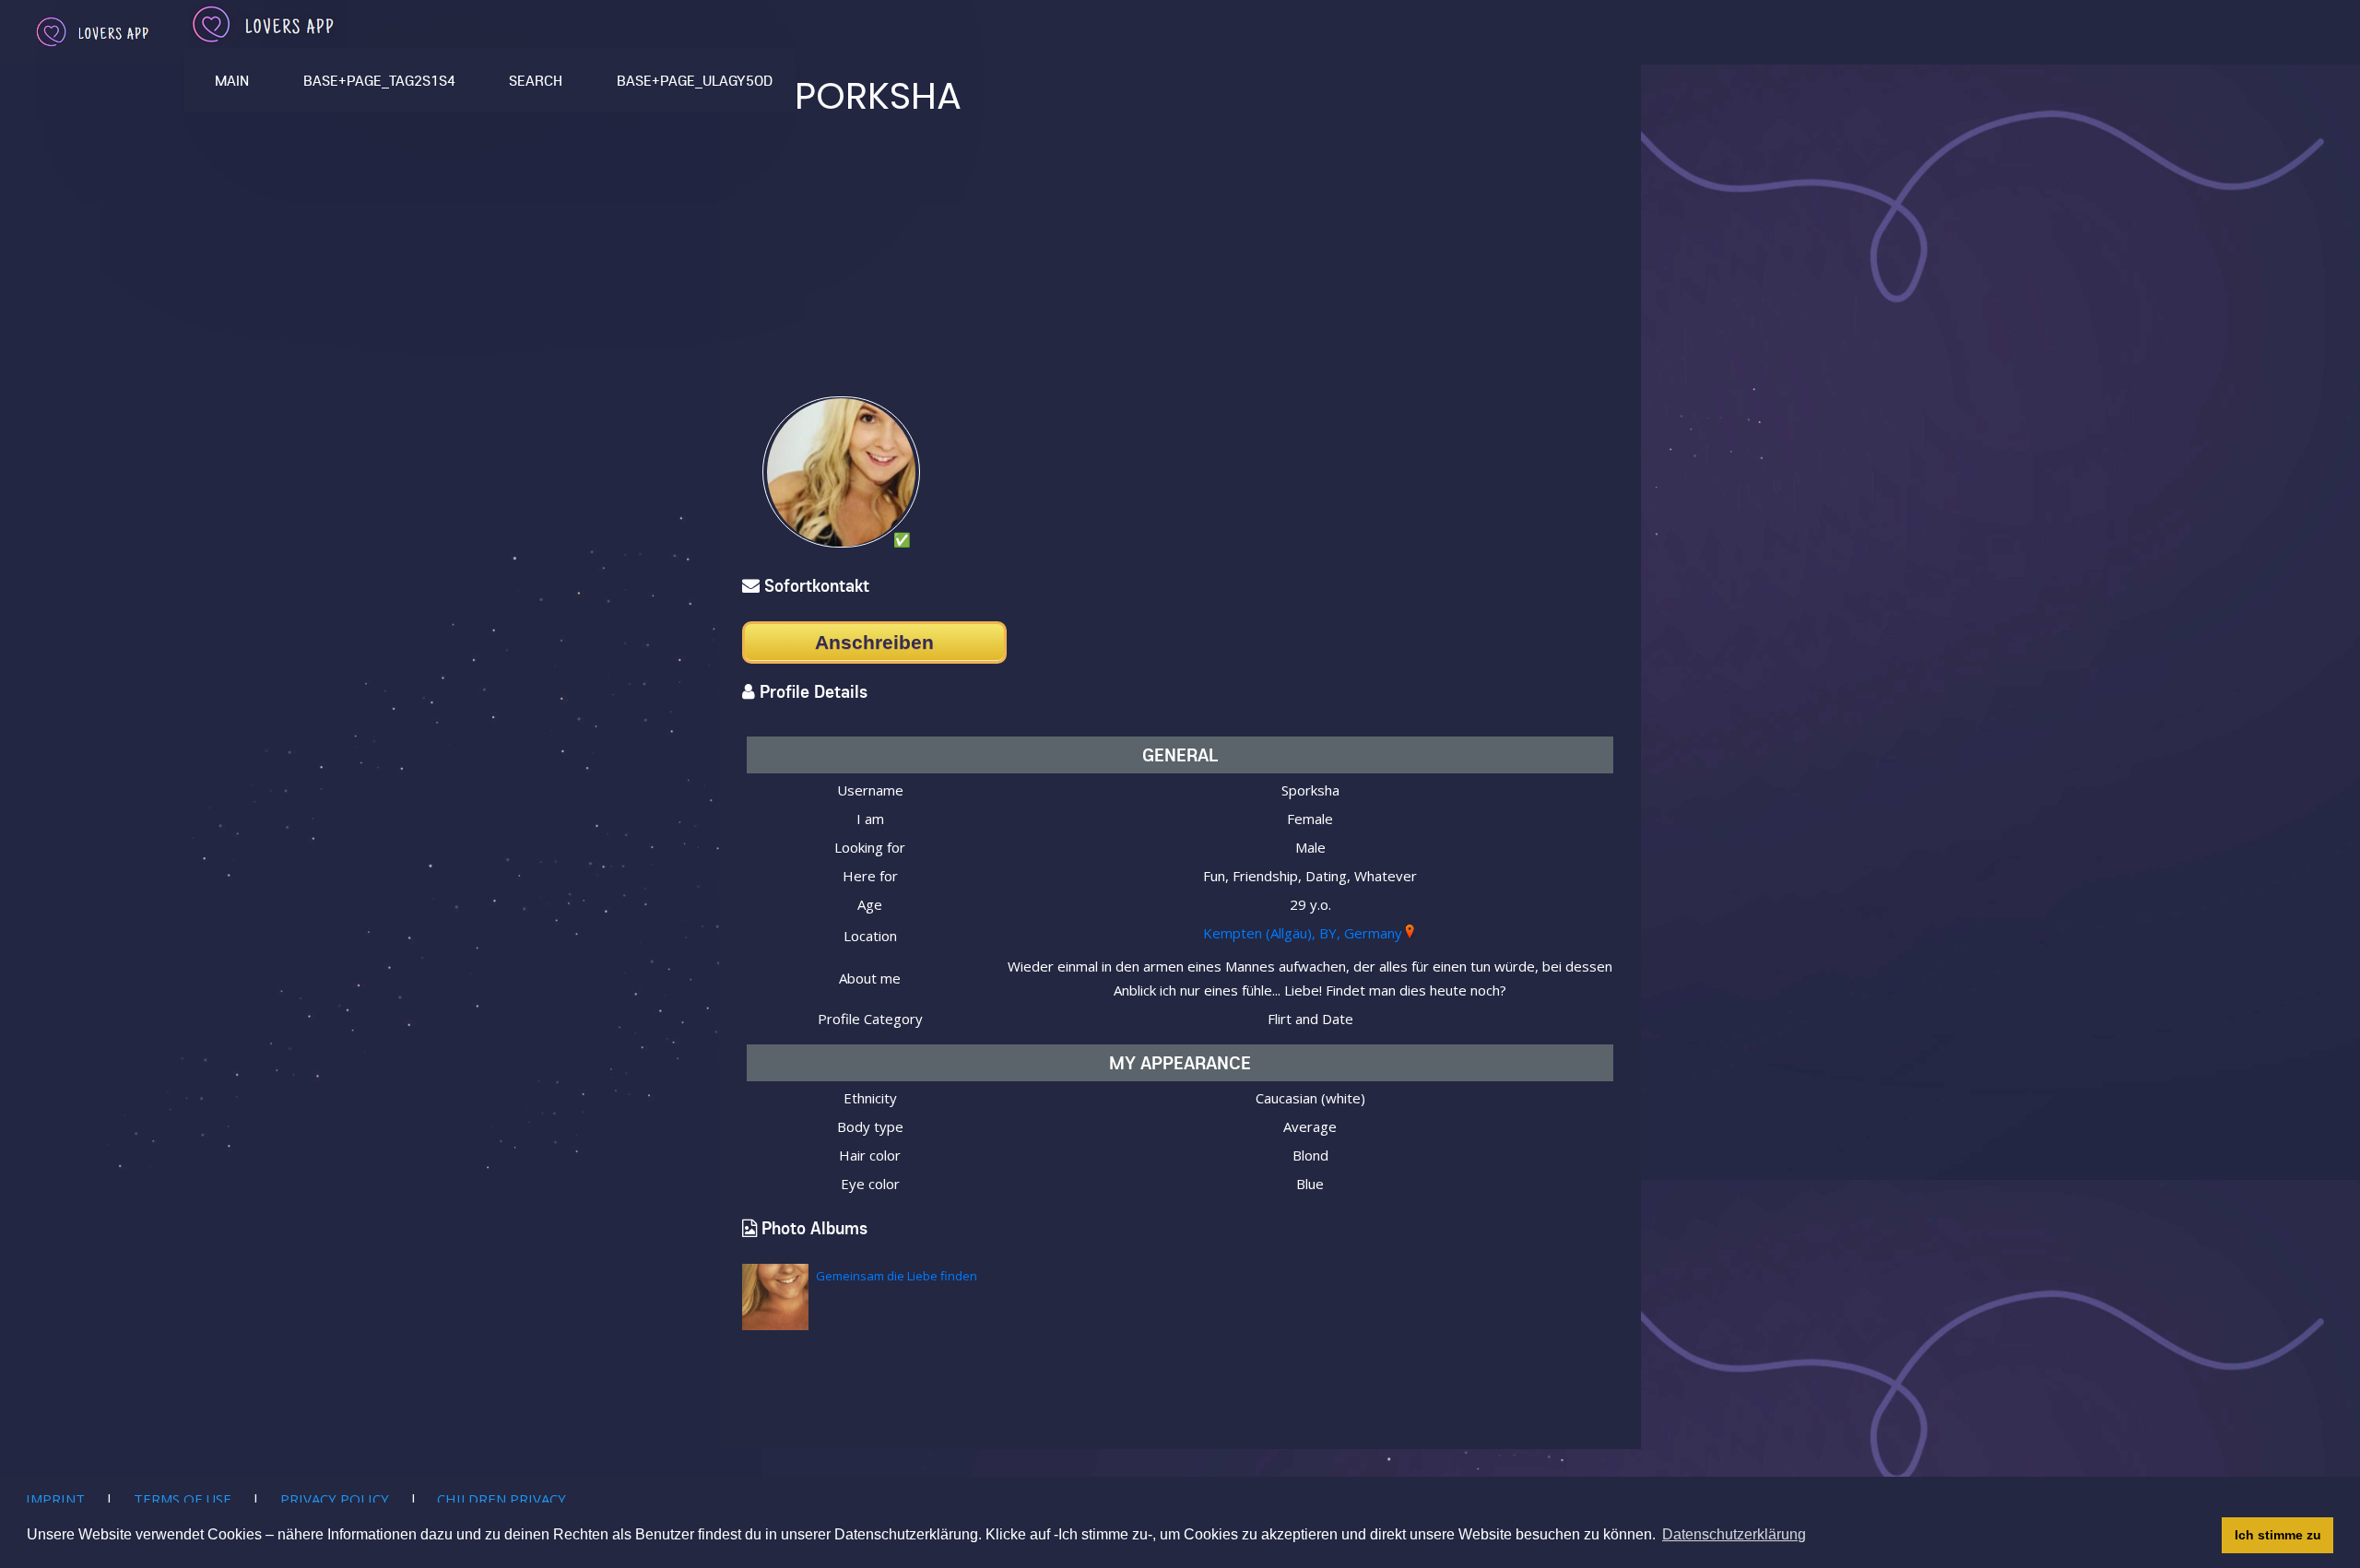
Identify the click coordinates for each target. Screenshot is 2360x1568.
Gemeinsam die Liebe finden (897, 1276)
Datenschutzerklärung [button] (1734, 1534)
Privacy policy (335, 1499)
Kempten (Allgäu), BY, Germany (1303, 933)
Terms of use (183, 1499)
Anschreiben (874, 642)
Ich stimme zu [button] (2278, 1535)
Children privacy (501, 1499)
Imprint (55, 1499)
